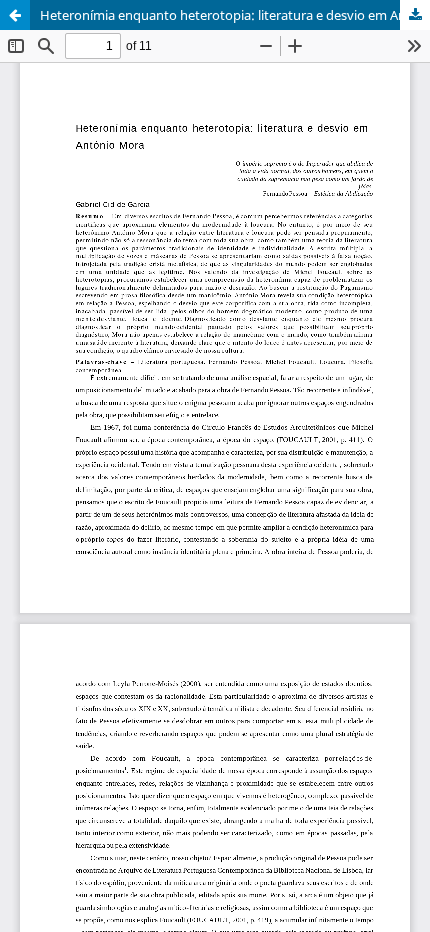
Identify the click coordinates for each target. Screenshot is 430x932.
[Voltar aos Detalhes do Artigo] (15, 15)
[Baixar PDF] (415, 15)
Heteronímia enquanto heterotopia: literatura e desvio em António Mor (235, 15)
